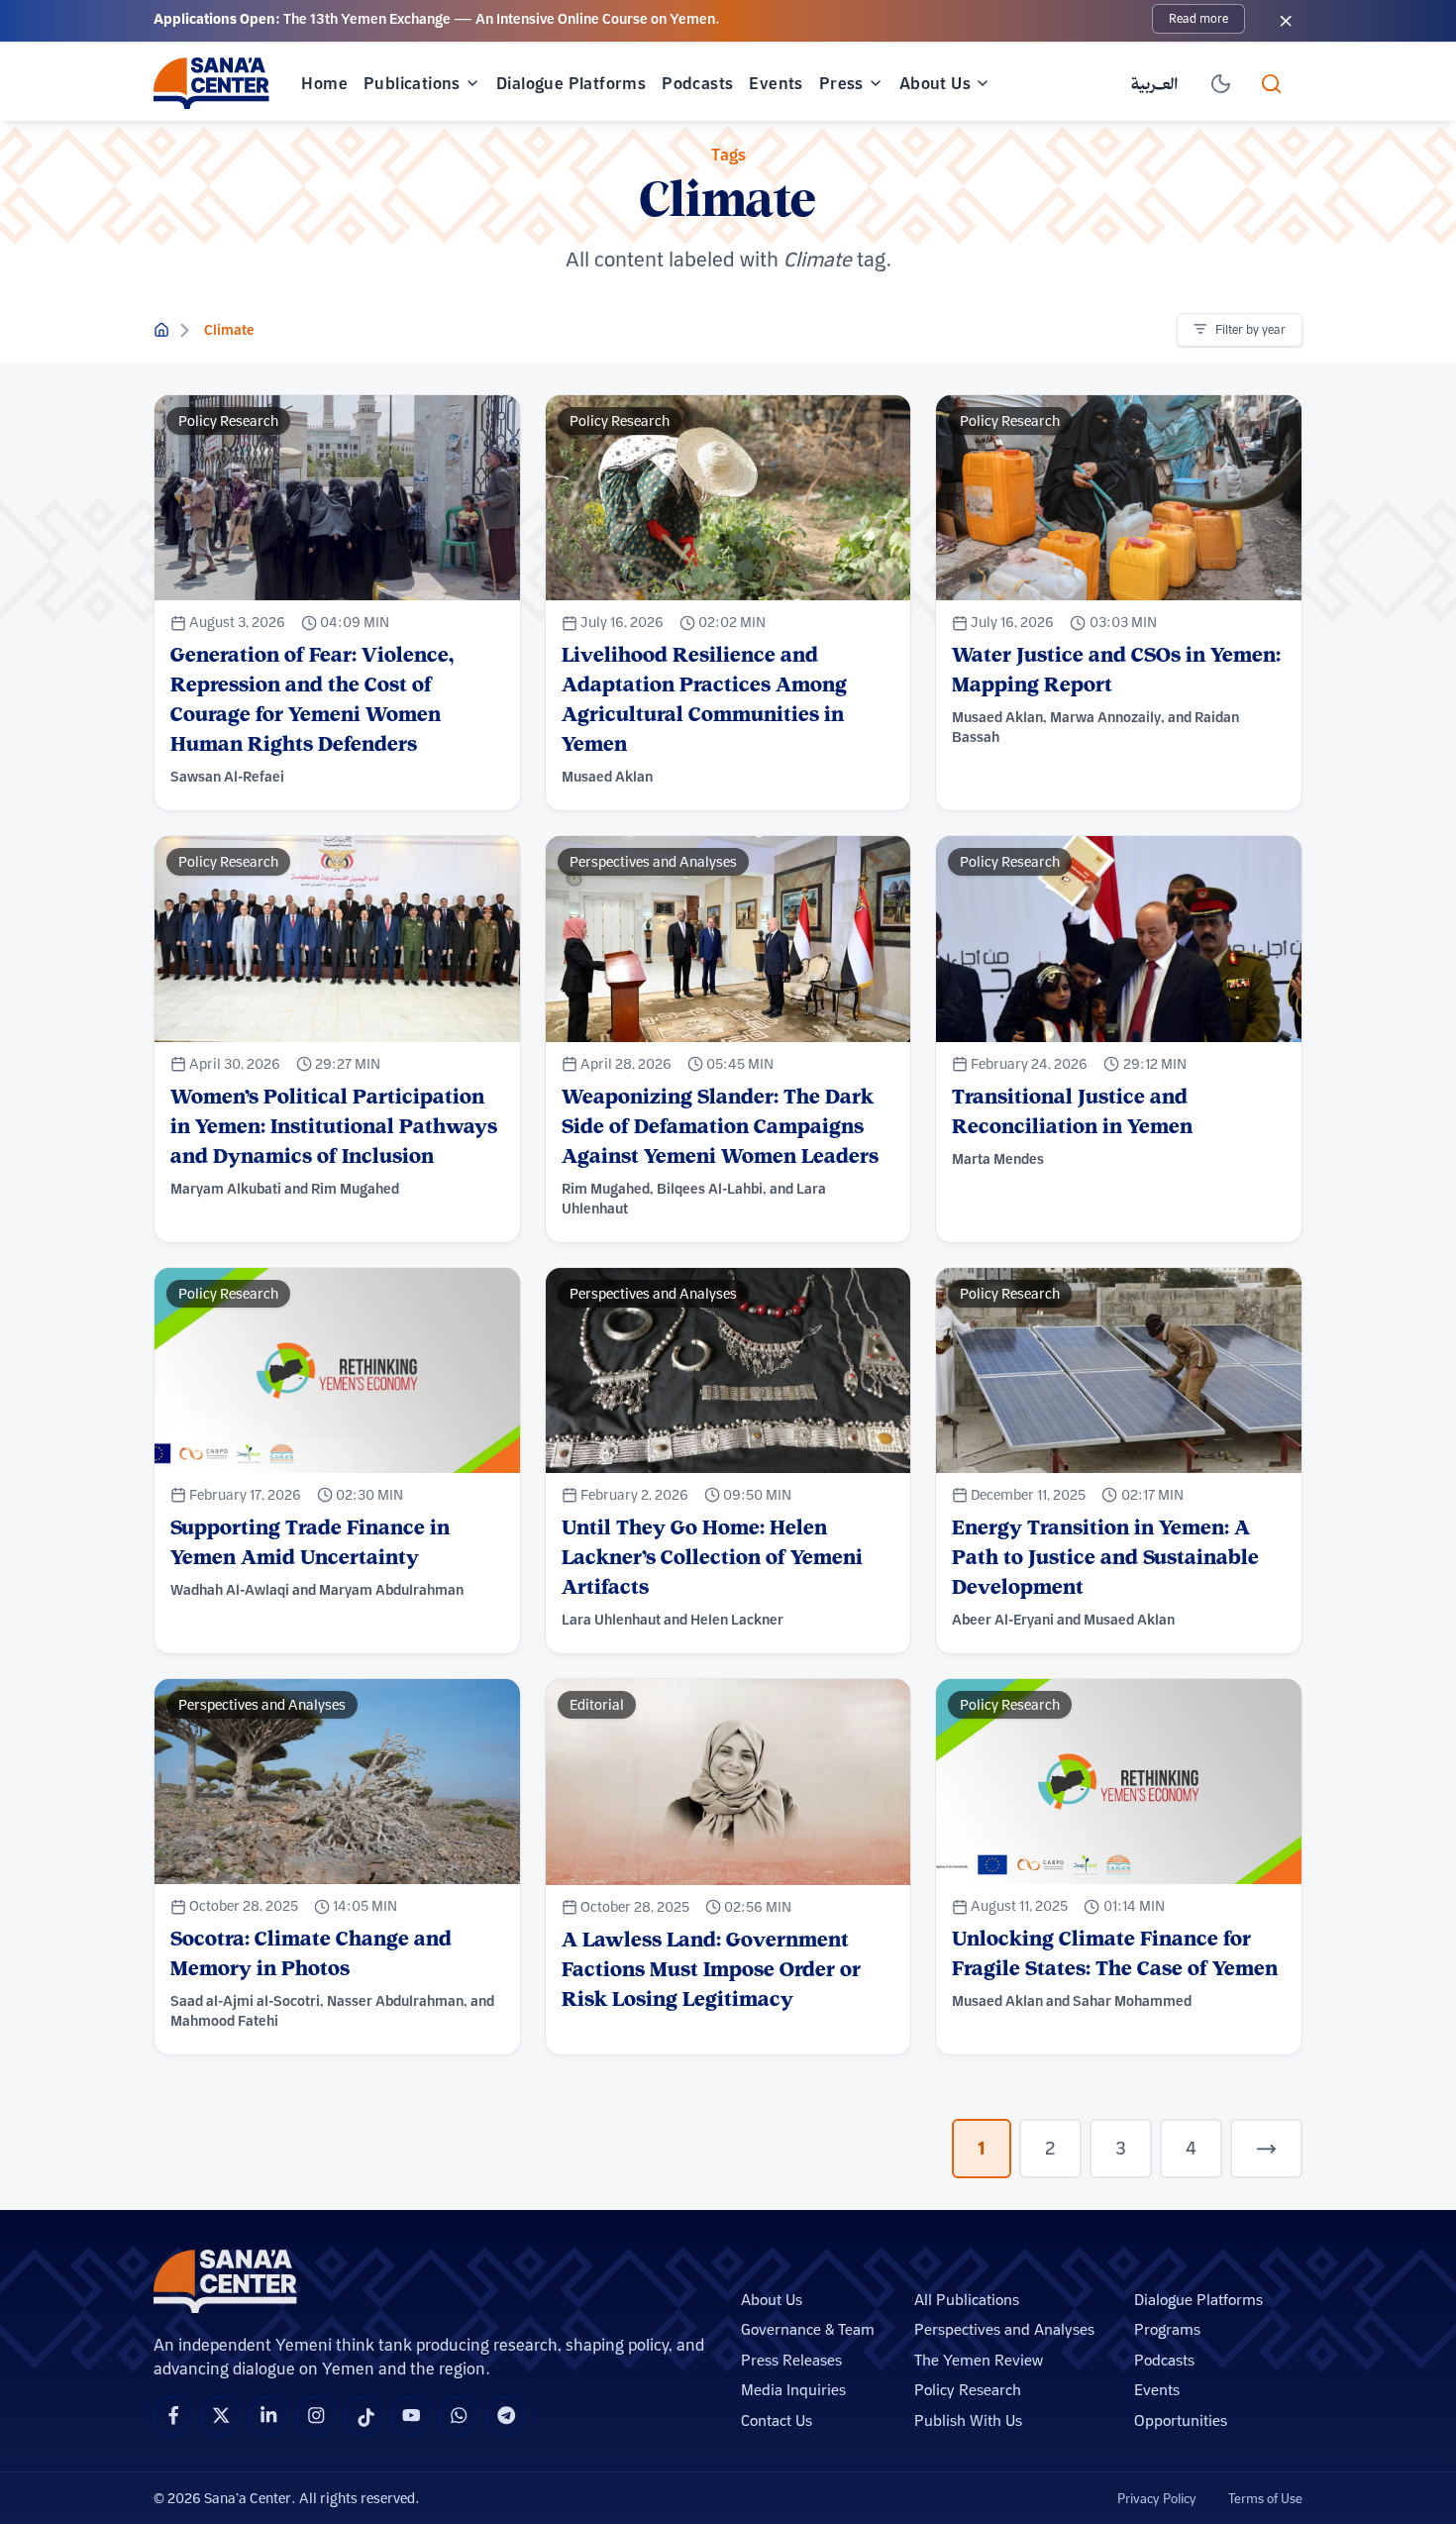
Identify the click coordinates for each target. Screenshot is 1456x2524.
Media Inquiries (793, 2390)
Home (324, 83)
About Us (935, 83)
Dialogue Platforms (571, 83)
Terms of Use (1265, 2498)
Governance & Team (808, 2329)
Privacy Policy (1157, 2498)
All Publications (967, 2300)
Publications (412, 83)
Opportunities (1181, 2420)
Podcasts (697, 83)
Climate (229, 330)
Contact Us (777, 2420)
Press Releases (791, 2360)
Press (841, 83)
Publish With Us (968, 2420)
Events (776, 83)
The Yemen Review (979, 2360)
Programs (1167, 2329)
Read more (1198, 18)
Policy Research (968, 2390)
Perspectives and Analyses (1004, 2329)
